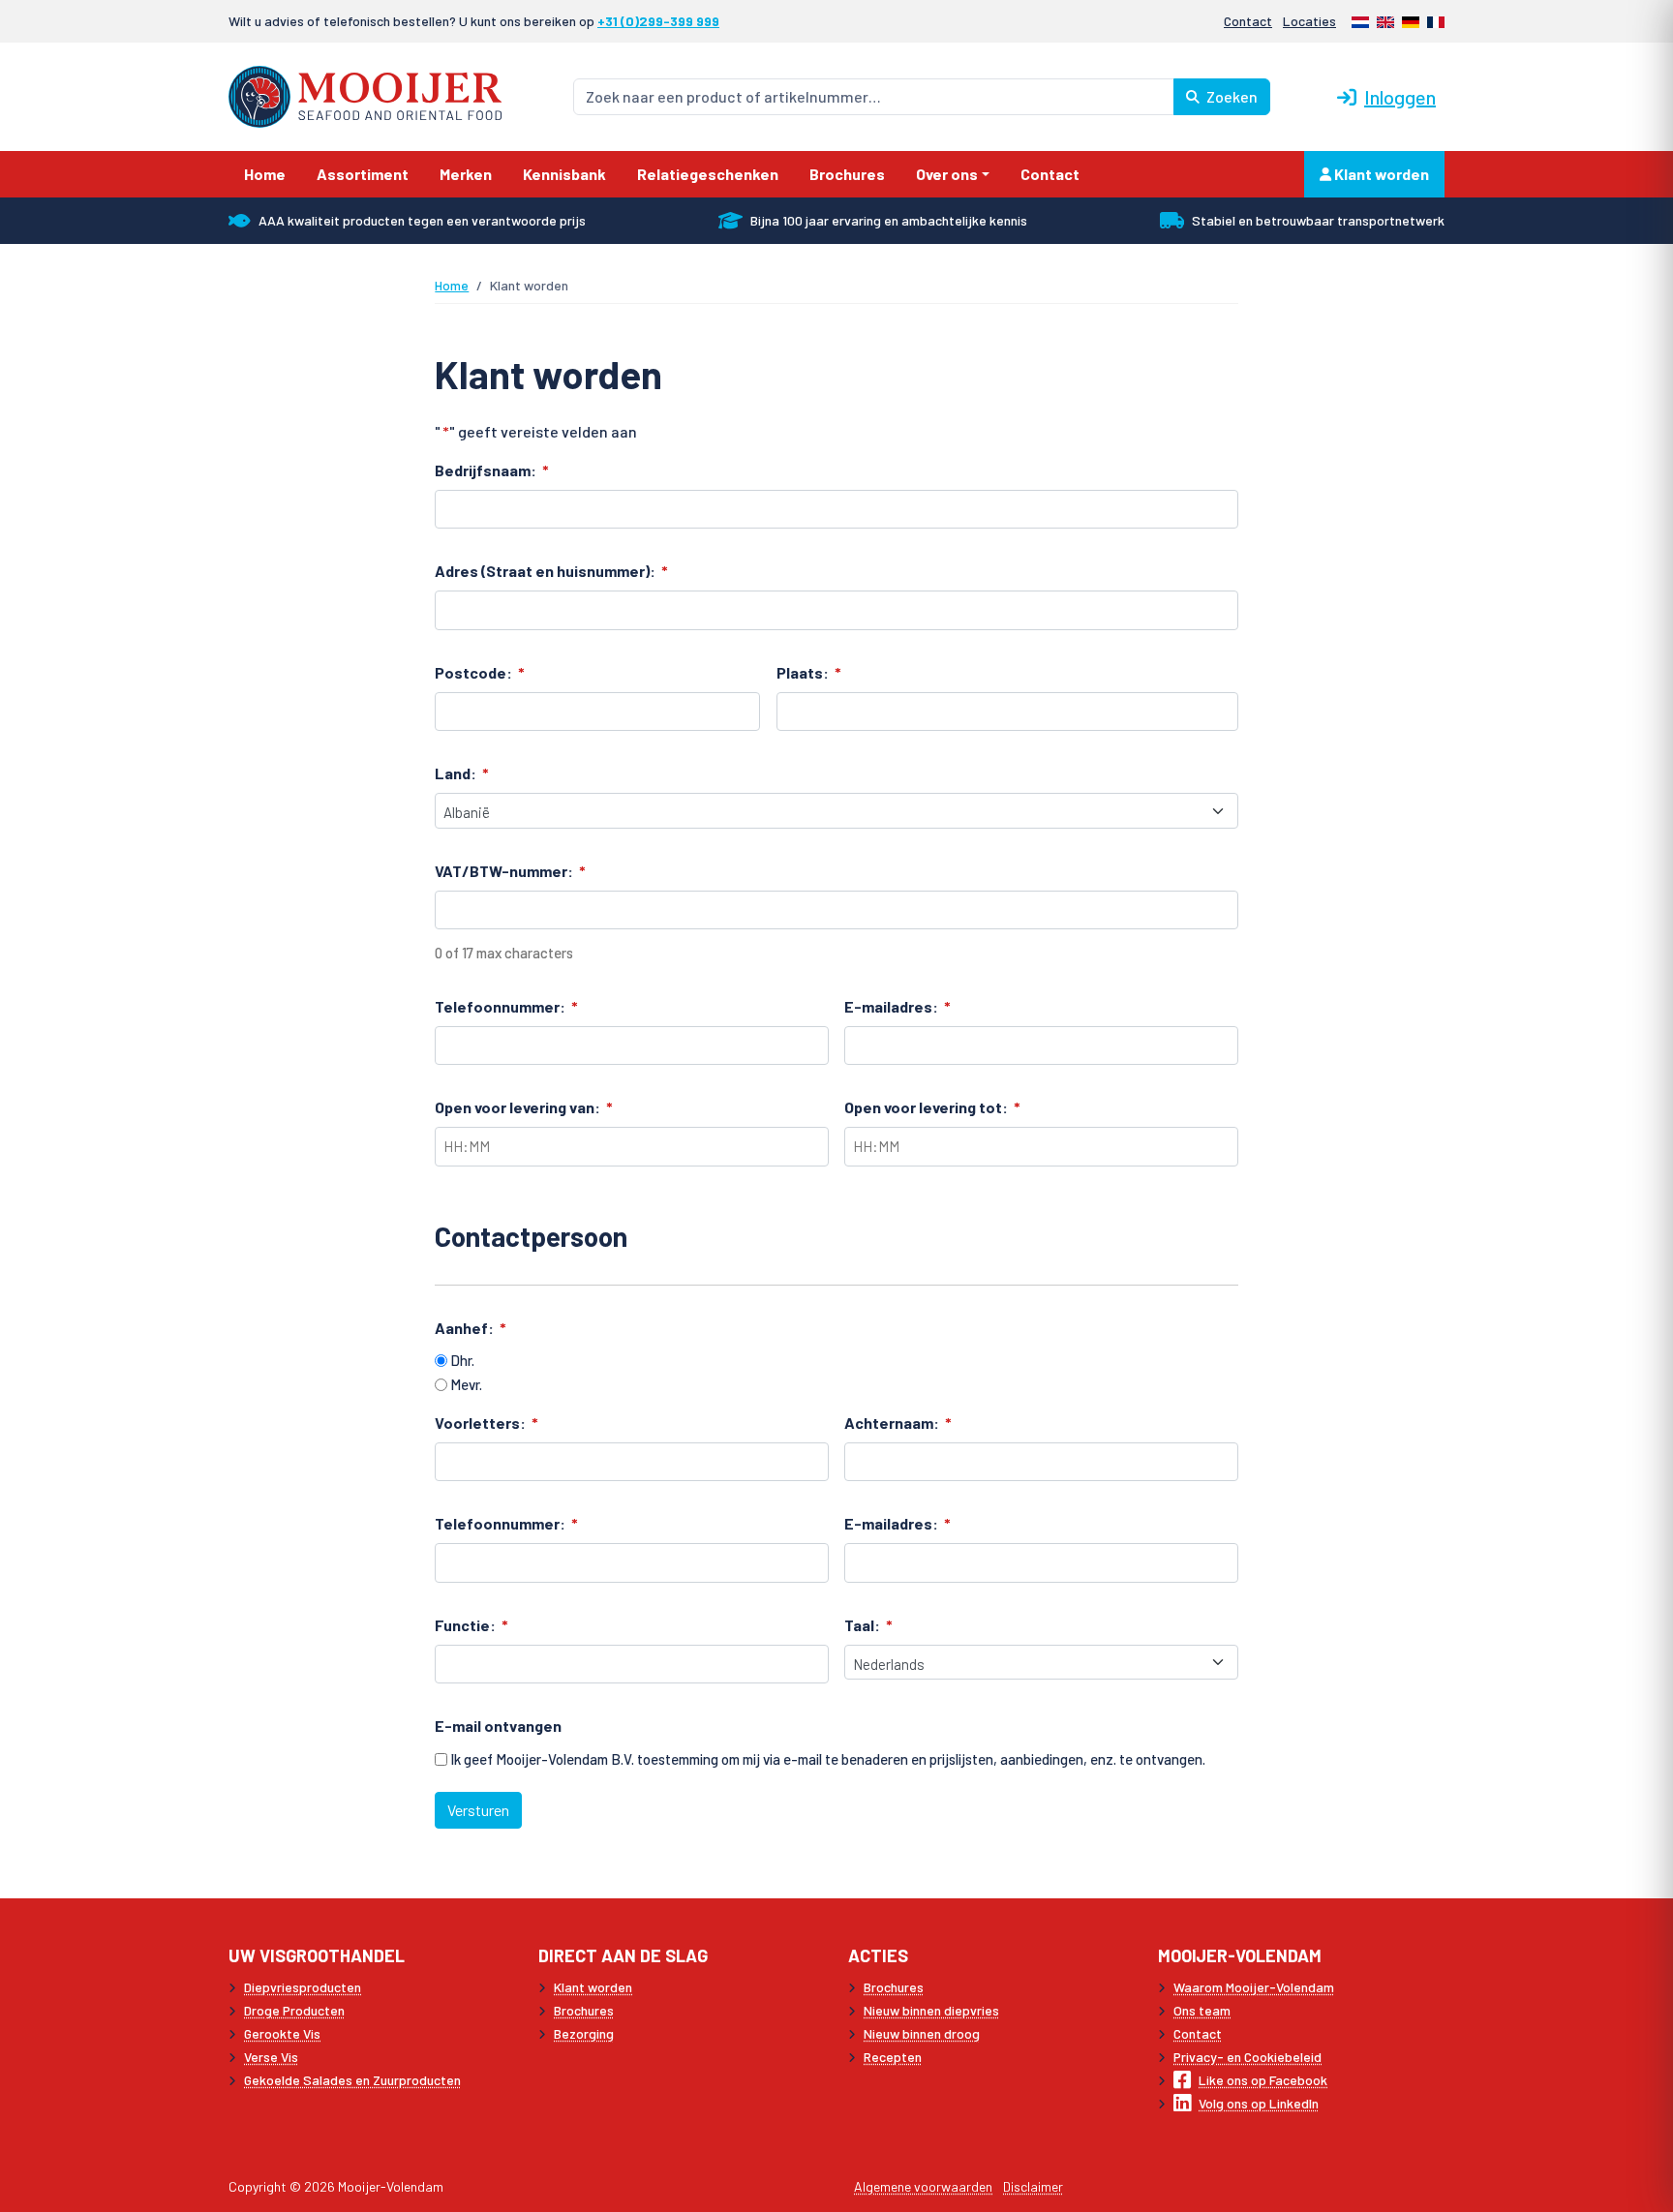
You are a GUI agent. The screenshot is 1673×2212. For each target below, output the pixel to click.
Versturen (478, 1810)
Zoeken (1231, 96)
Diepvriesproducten (303, 1987)
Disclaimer (1033, 2186)
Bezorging (584, 2033)
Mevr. (466, 1384)
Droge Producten (294, 2010)
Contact (1248, 21)
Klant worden (1380, 174)
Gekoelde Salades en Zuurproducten (352, 2080)
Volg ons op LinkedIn (1259, 2103)
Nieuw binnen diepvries (931, 2010)
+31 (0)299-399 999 (658, 21)
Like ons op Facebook (1263, 2080)
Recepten (893, 2057)
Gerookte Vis (282, 2033)
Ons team (1202, 2010)
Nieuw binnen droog (922, 2033)
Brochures (584, 2010)
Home (452, 285)
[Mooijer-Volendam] (365, 94)
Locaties (1309, 21)
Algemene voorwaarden (923, 2186)
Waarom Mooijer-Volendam (1254, 1987)
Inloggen (1400, 97)
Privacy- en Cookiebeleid (1247, 2057)
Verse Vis (271, 2057)
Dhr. (462, 1360)
